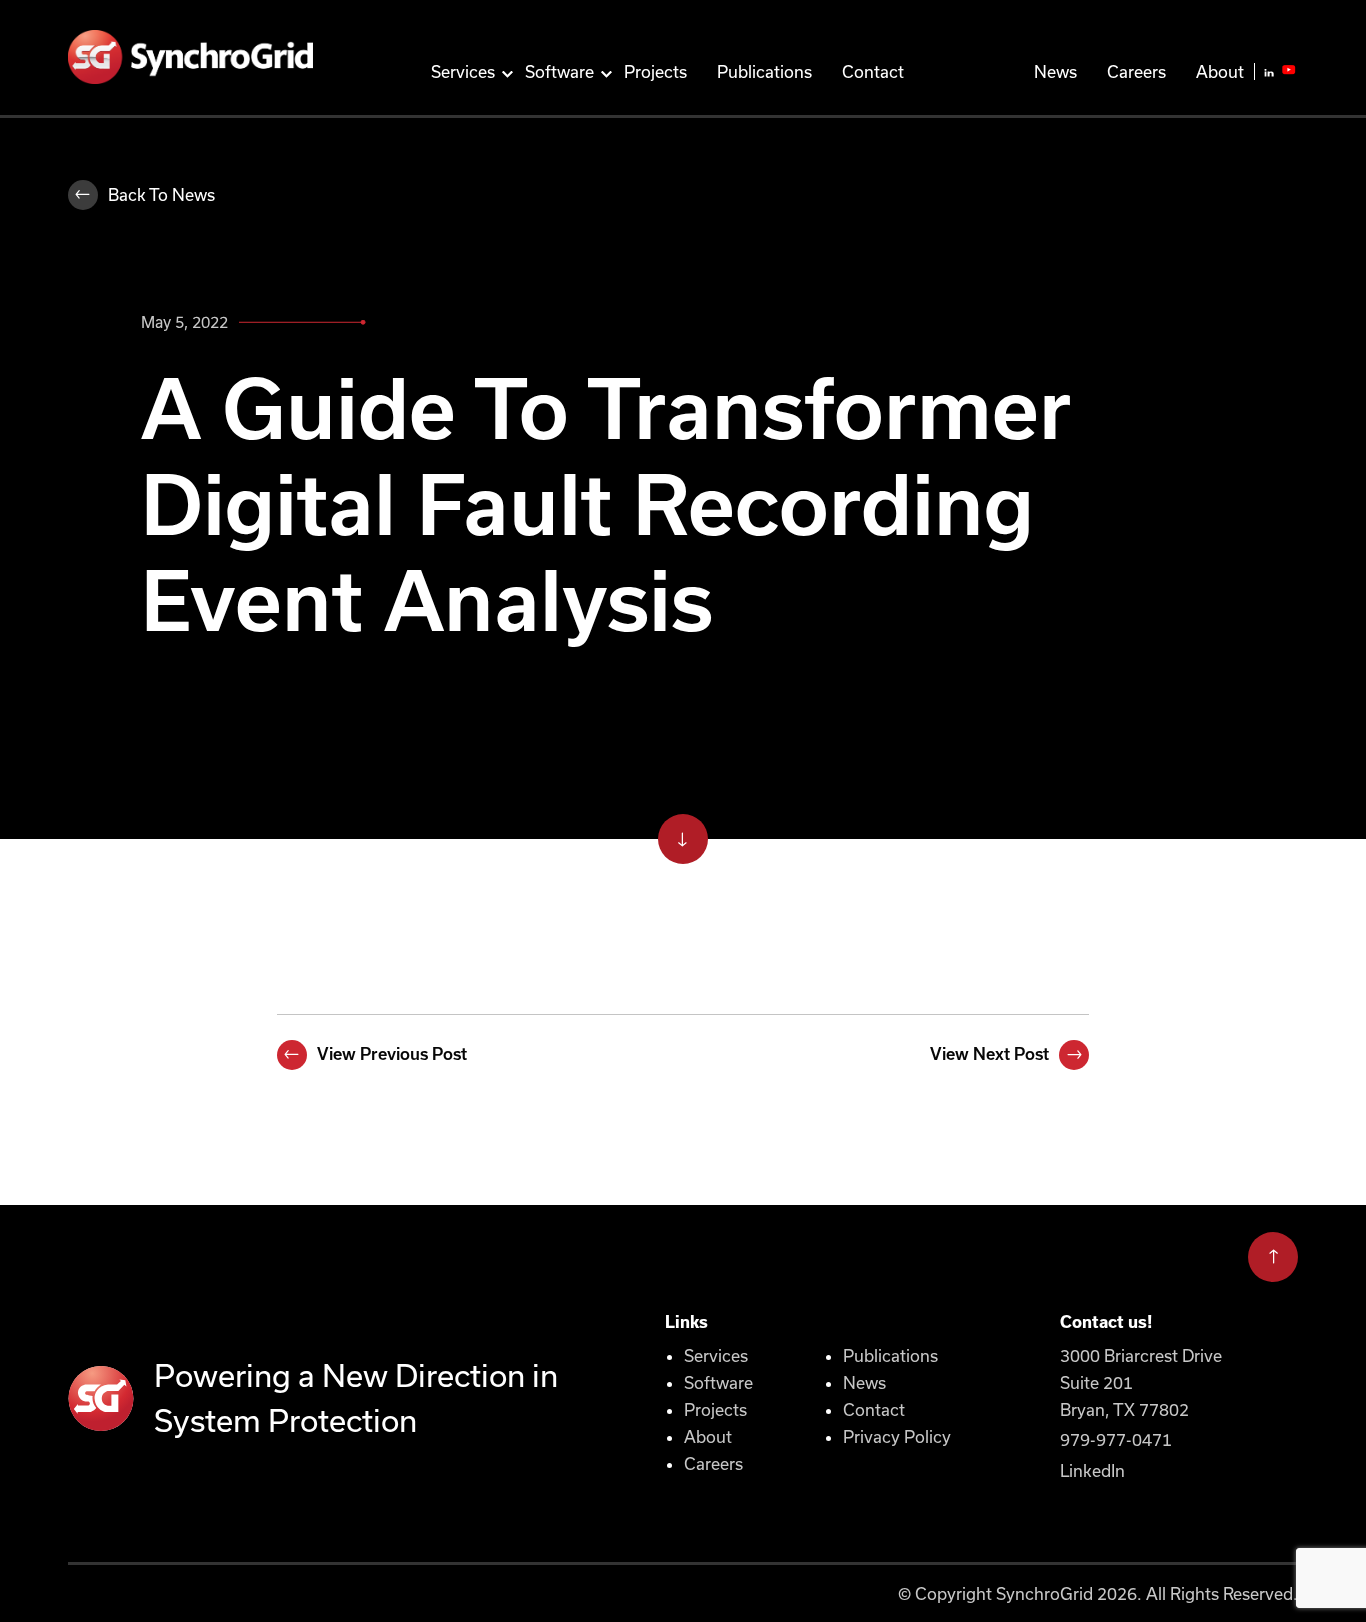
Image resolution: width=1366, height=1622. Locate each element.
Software (559, 71)
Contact (873, 71)
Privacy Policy (897, 1436)
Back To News (161, 194)
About (1220, 71)
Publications (764, 71)
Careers (1136, 71)
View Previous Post (392, 1054)
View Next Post (989, 1054)
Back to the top (1273, 1250)
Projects (655, 71)
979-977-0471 (1116, 1439)
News (1055, 71)
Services (463, 71)
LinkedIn (1092, 1470)
